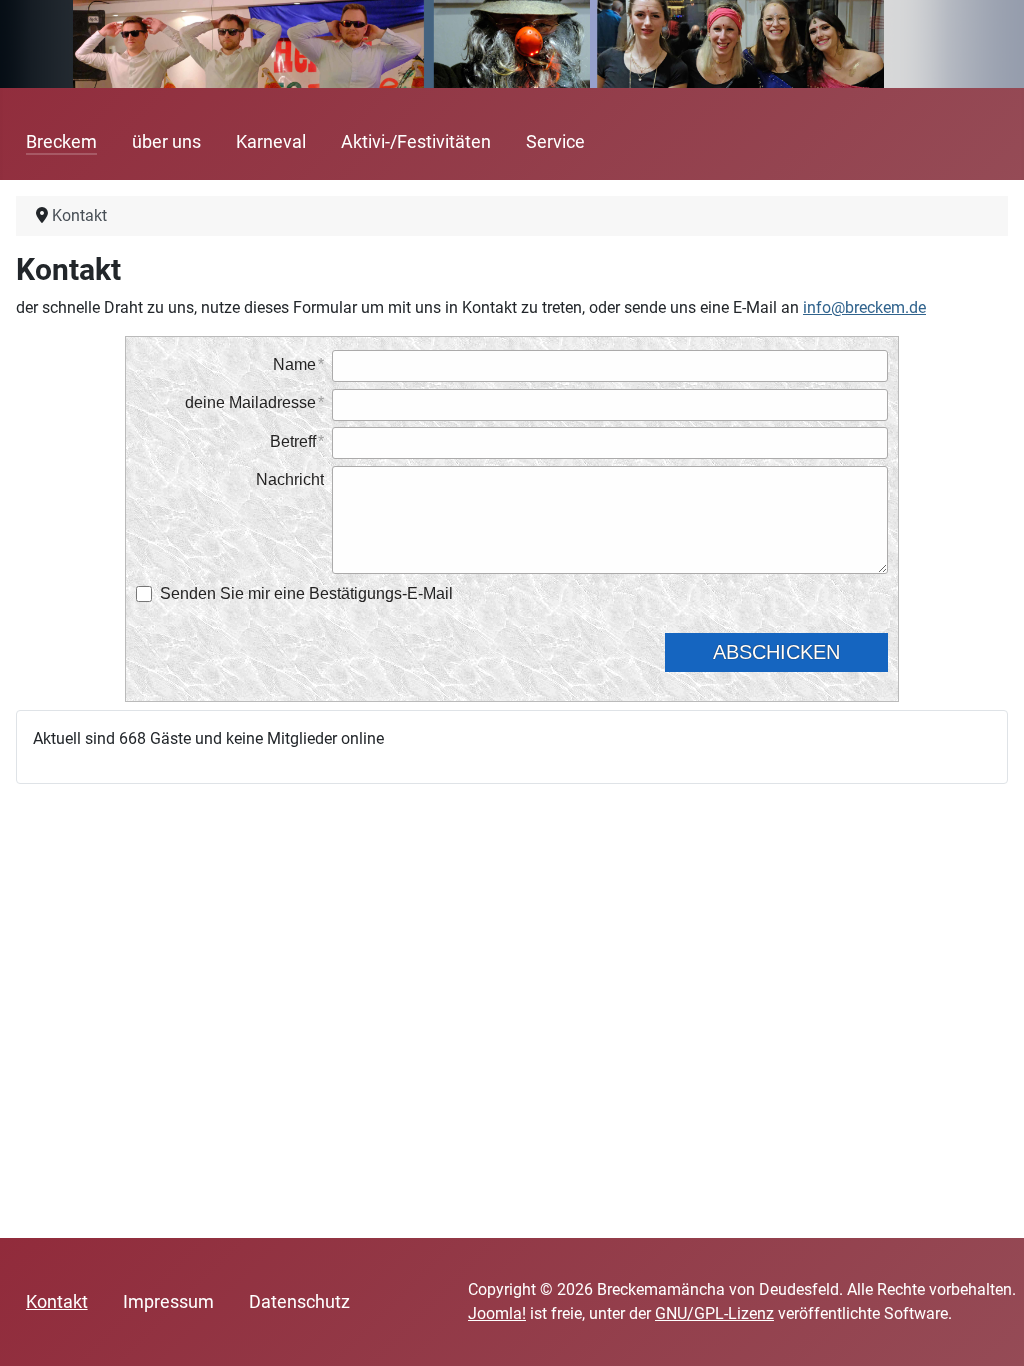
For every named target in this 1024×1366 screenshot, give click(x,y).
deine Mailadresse (250, 402)
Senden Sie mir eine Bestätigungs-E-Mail (306, 593)
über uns (166, 142)
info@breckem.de (864, 307)
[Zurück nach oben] (989, 1329)
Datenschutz (299, 1302)
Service (555, 142)
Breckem (61, 142)
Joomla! (497, 1313)
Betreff (293, 441)
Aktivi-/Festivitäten (416, 142)
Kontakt (57, 1302)
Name (294, 364)
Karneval (271, 142)
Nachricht (290, 479)
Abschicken (776, 652)
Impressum (168, 1302)
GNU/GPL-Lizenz (714, 1313)
